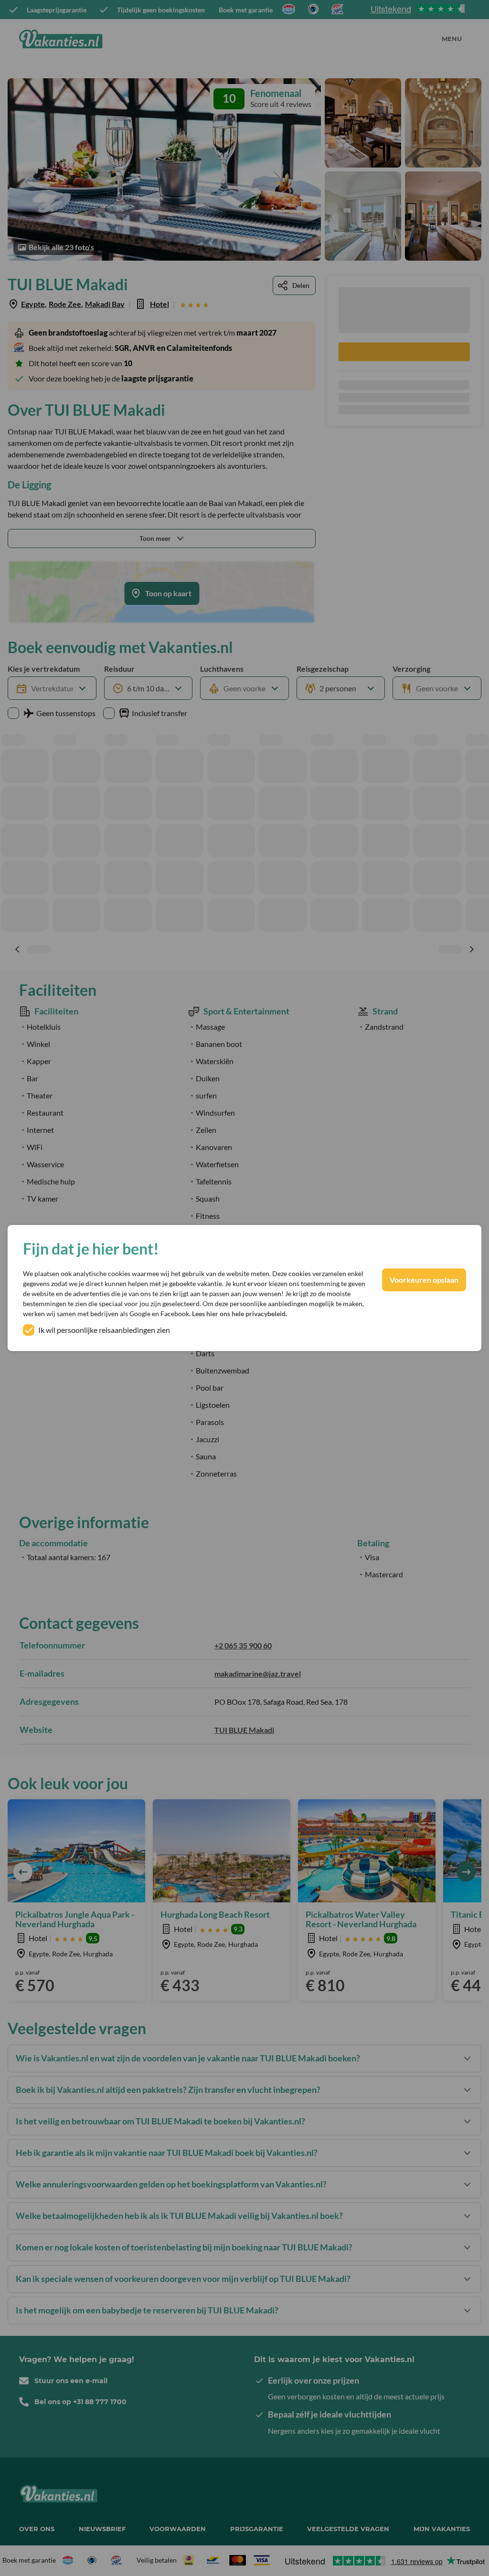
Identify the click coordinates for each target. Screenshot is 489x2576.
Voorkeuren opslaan (424, 1280)
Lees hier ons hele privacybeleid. (239, 1314)
